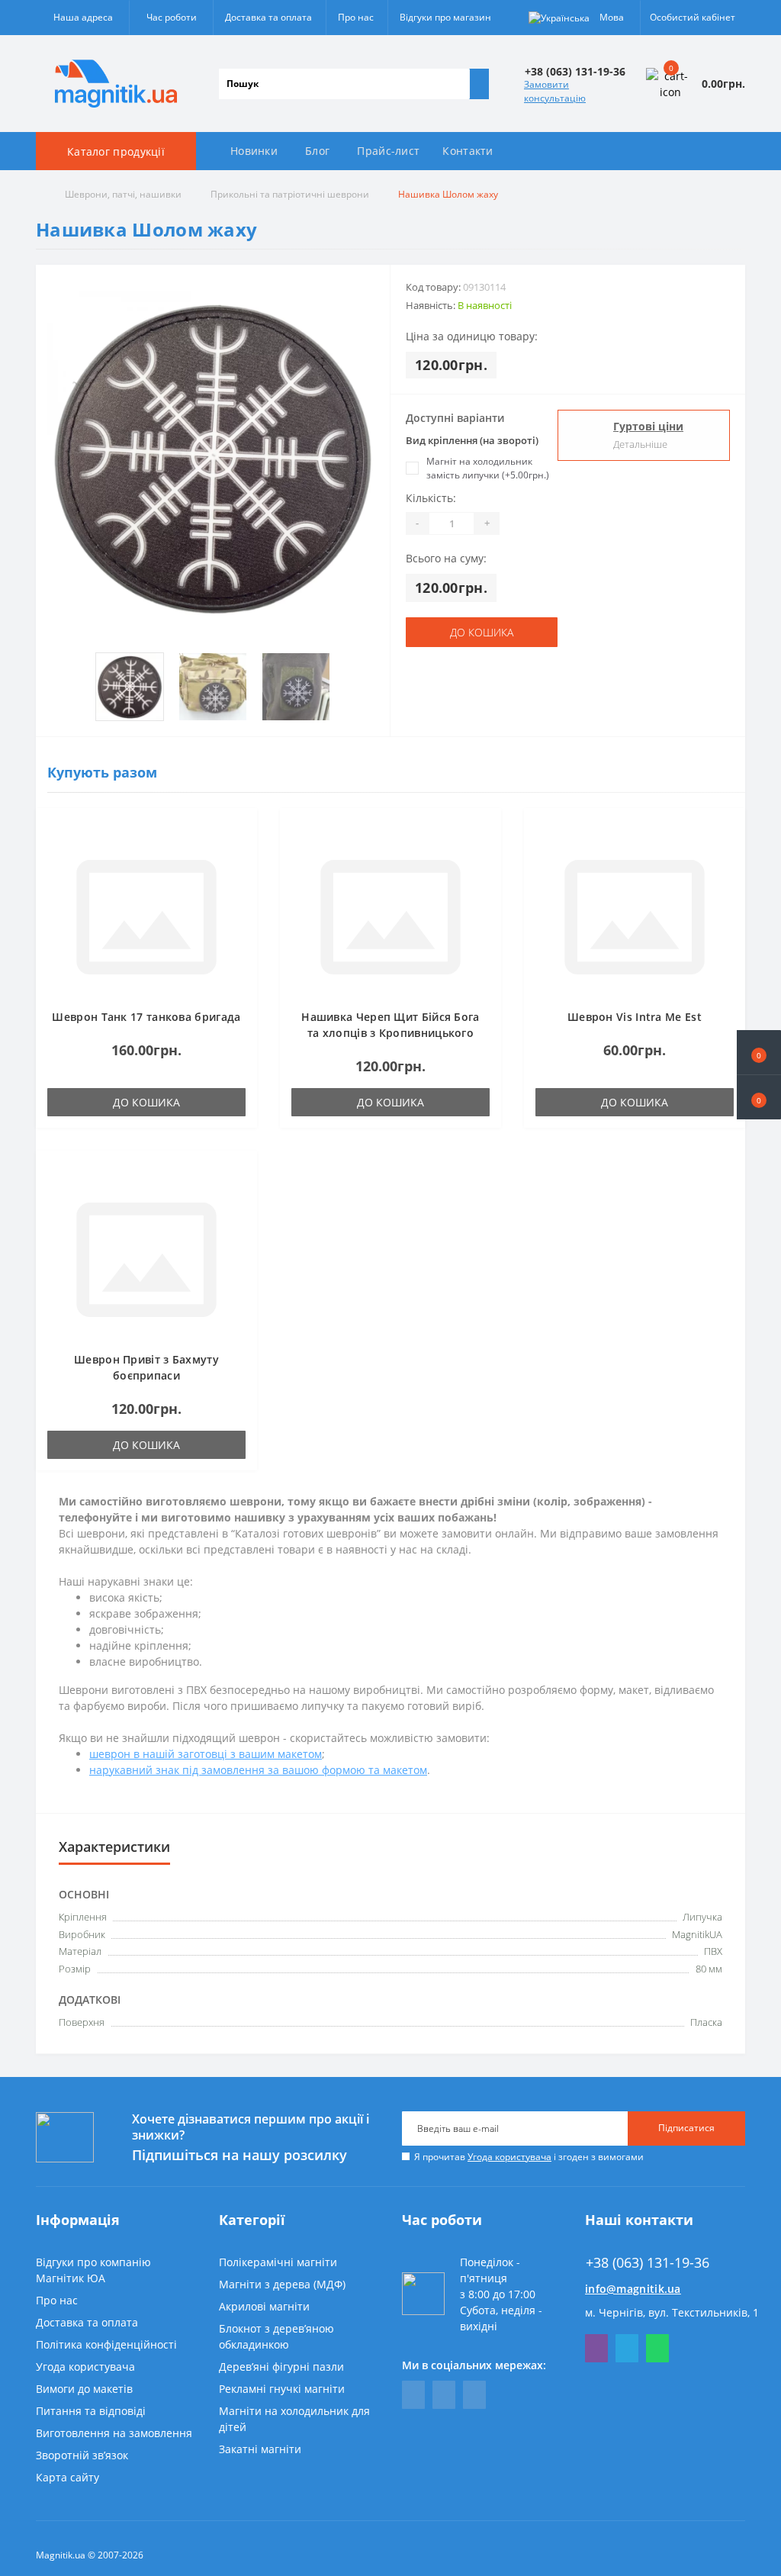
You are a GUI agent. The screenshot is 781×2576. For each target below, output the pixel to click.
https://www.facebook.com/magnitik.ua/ (413, 2395)
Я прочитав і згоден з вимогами (529, 2157)
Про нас (356, 17)
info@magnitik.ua (633, 2289)
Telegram (627, 2348)
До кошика (482, 632)
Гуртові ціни (648, 426)
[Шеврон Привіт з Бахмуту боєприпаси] (146, 1259)
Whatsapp (657, 2348)
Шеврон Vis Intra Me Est (635, 1017)
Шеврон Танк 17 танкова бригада (146, 1017)
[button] (759, 1097)
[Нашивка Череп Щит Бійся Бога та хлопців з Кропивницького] (390, 916)
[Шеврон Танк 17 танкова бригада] (146, 916)
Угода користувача (509, 2157)
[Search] (479, 84)
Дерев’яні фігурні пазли (281, 2367)
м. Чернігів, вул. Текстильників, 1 (672, 2312)
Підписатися (686, 2128)
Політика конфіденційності (106, 2344)
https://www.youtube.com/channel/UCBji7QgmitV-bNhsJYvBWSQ (444, 2395)
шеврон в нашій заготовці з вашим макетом (206, 1754)
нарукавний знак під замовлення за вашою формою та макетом (258, 1770)
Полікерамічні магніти (278, 2262)
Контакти (468, 151)
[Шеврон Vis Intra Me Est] (635, 916)
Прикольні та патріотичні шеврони (290, 194)
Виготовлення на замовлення (114, 2433)
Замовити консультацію (555, 91)
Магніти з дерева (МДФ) (282, 2284)
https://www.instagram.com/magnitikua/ (474, 2395)
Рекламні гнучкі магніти (282, 2389)
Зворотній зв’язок (82, 2455)
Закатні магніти (260, 2449)
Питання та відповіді (91, 2411)
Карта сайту (67, 2477)
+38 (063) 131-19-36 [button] (648, 2263)
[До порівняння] (241, 854)
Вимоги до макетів (84, 2389)
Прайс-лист (388, 151)
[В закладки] (241, 832)
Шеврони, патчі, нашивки (123, 194)
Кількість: (431, 498)
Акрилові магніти (264, 2306)
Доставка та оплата (268, 17)
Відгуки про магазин (445, 17)
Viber (596, 2348)
